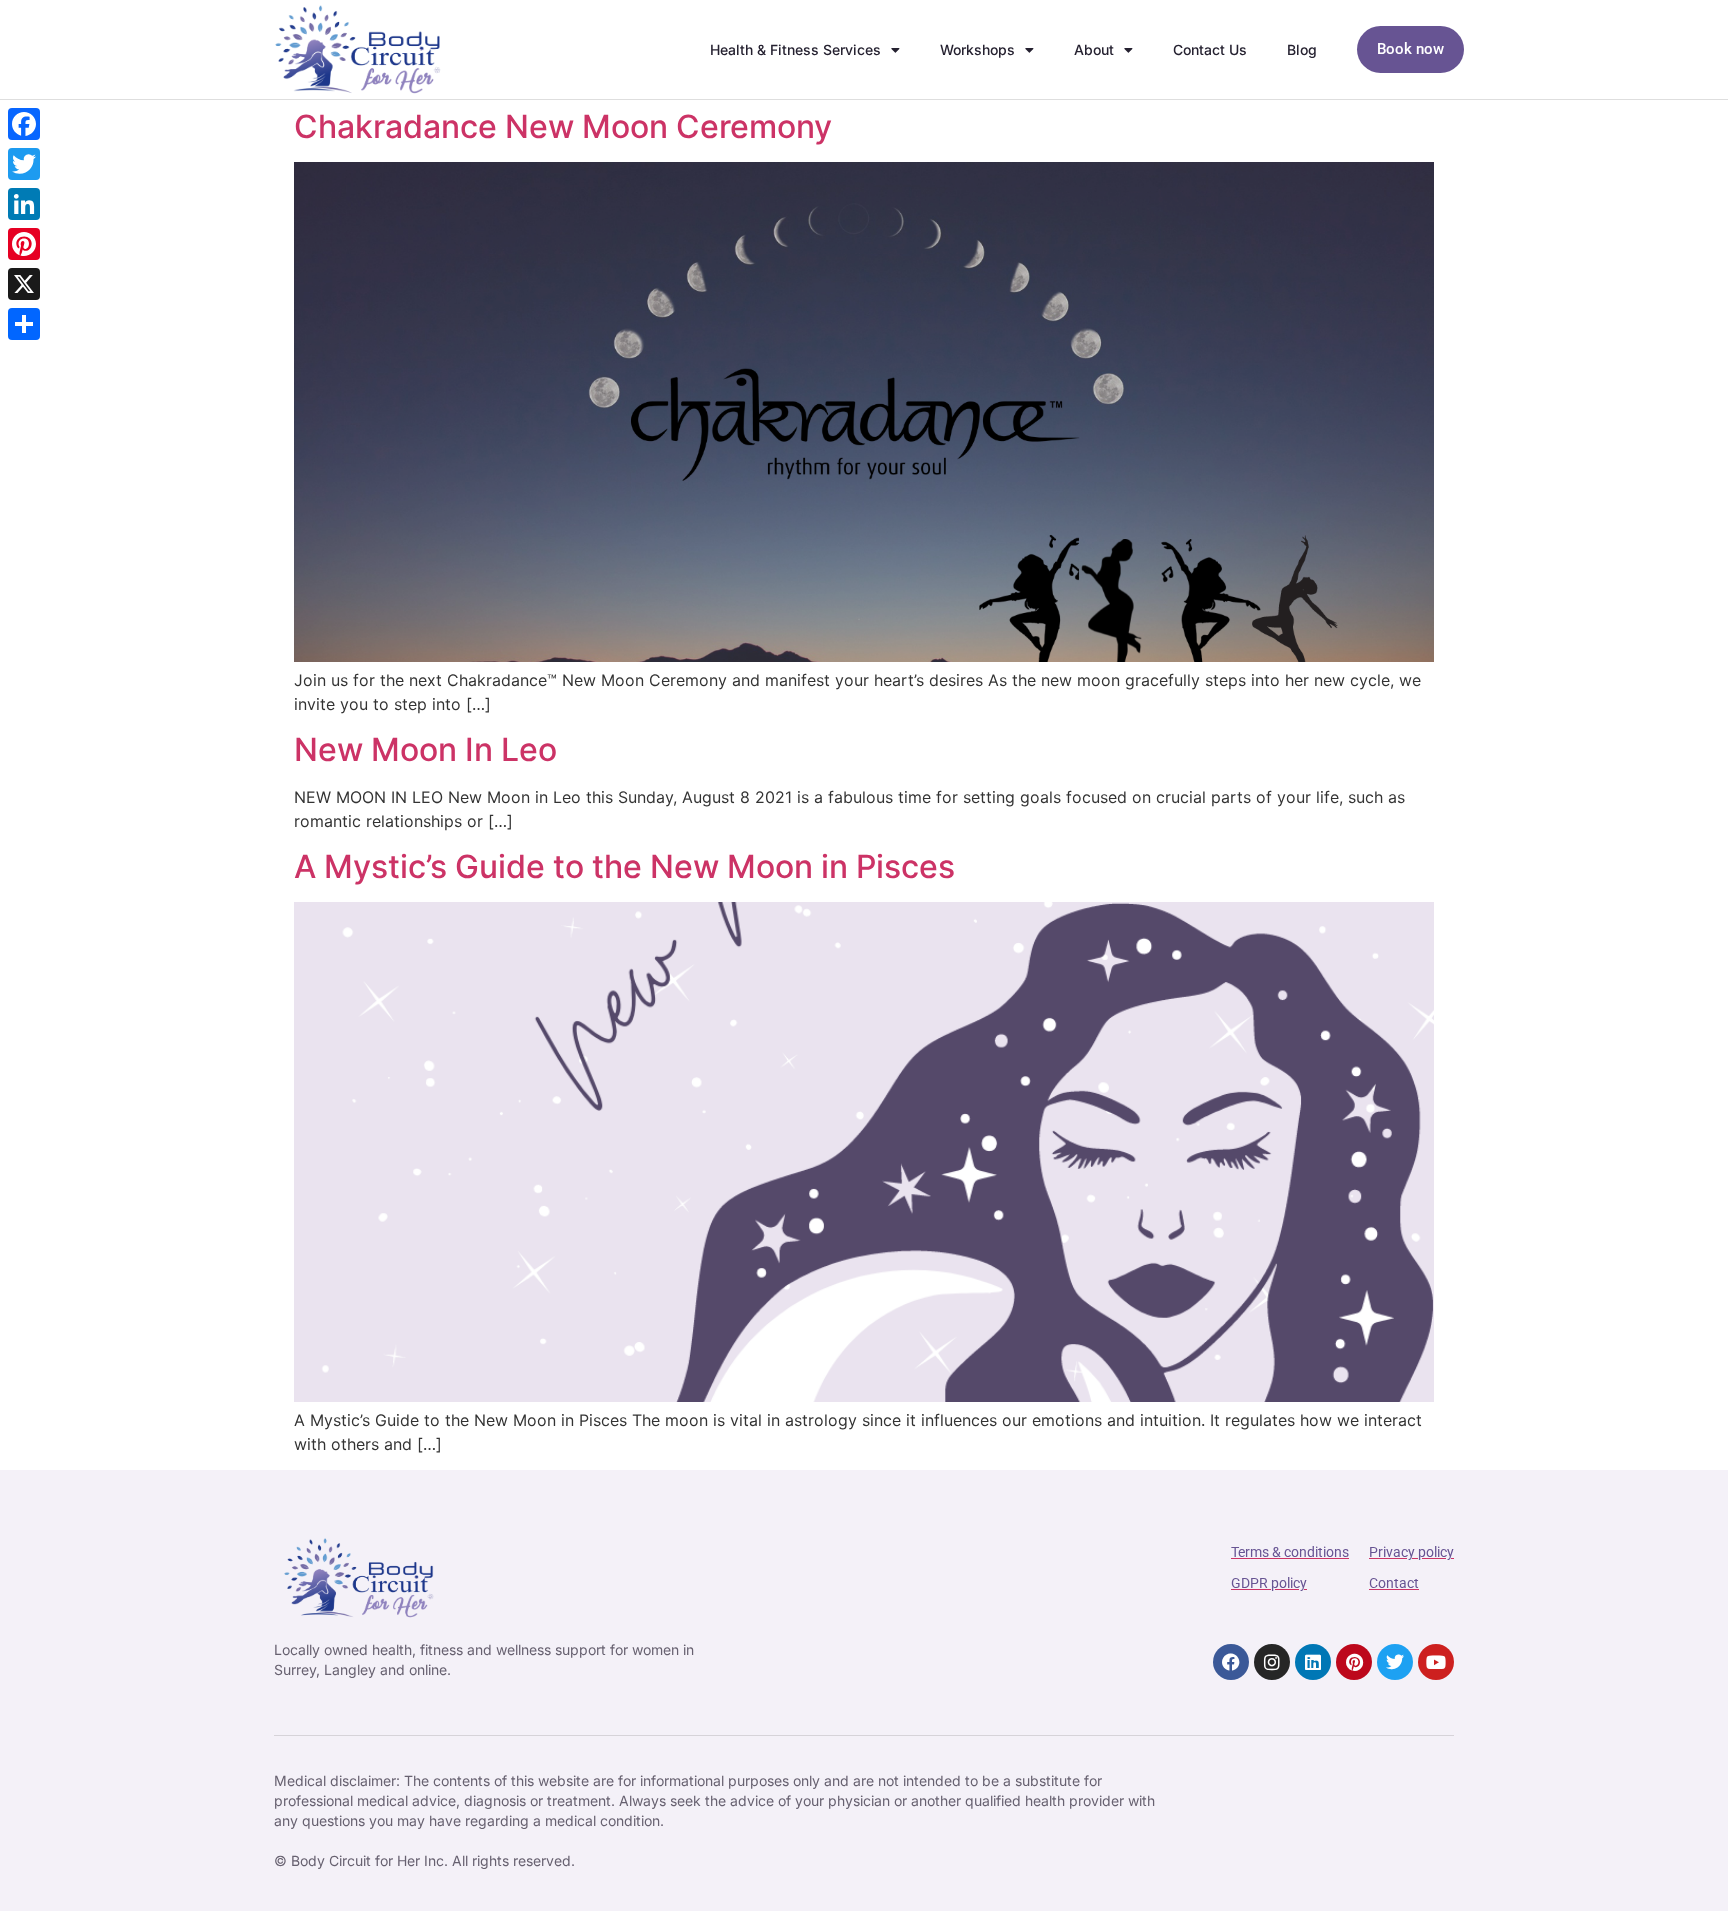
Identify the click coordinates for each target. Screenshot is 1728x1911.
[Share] (24, 324)
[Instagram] (1272, 1662)
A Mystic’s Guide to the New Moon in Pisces (624, 866)
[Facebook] (1231, 1662)
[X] (24, 284)
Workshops (977, 49)
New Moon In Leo (425, 749)
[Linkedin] (1313, 1662)
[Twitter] (1395, 1662)
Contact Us (1210, 49)
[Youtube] (1436, 1662)
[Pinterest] (1354, 1662)
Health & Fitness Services (795, 49)
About (1094, 49)
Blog (1302, 49)
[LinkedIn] (24, 204)
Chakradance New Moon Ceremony (563, 126)
